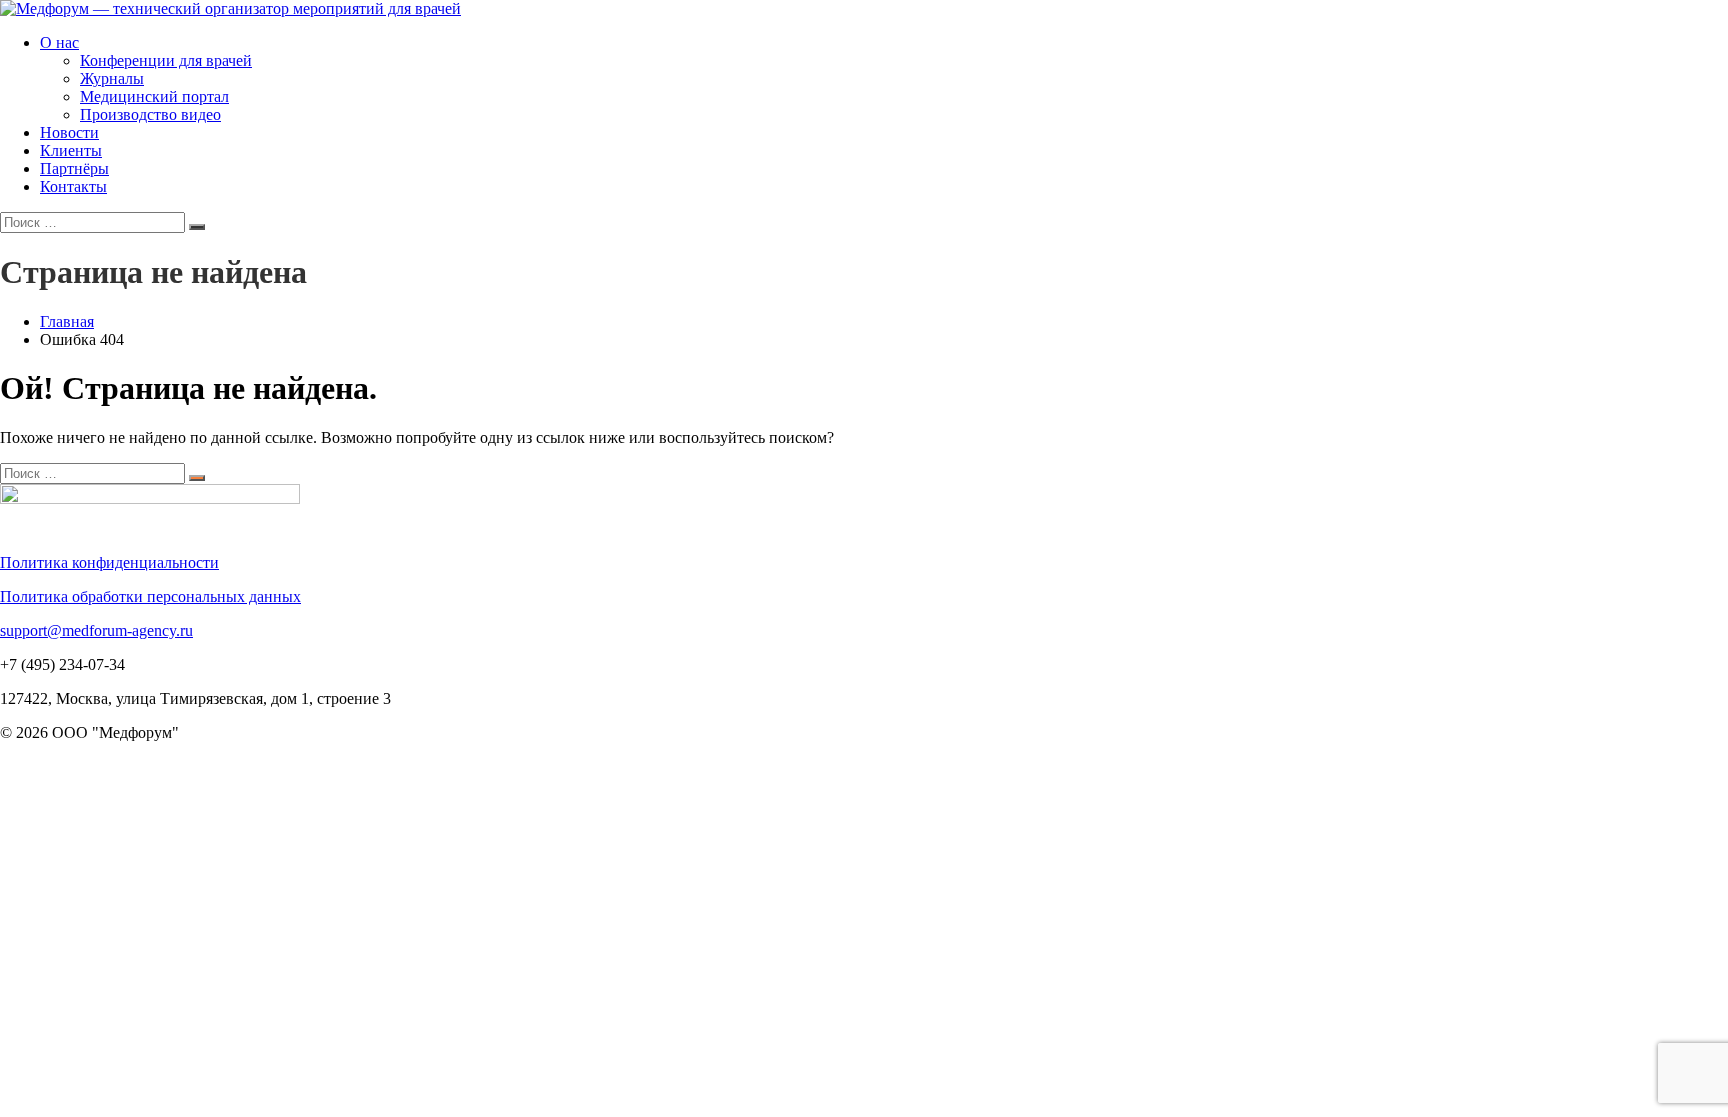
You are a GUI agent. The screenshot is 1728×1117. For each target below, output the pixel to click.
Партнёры (74, 168)
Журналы (112, 78)
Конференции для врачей (166, 60)
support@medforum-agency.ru (96, 630)
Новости (69, 132)
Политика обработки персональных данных (150, 596)
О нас (59, 42)
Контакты (73, 186)
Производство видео (150, 114)
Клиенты (71, 150)
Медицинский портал (154, 96)
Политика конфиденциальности (109, 562)
